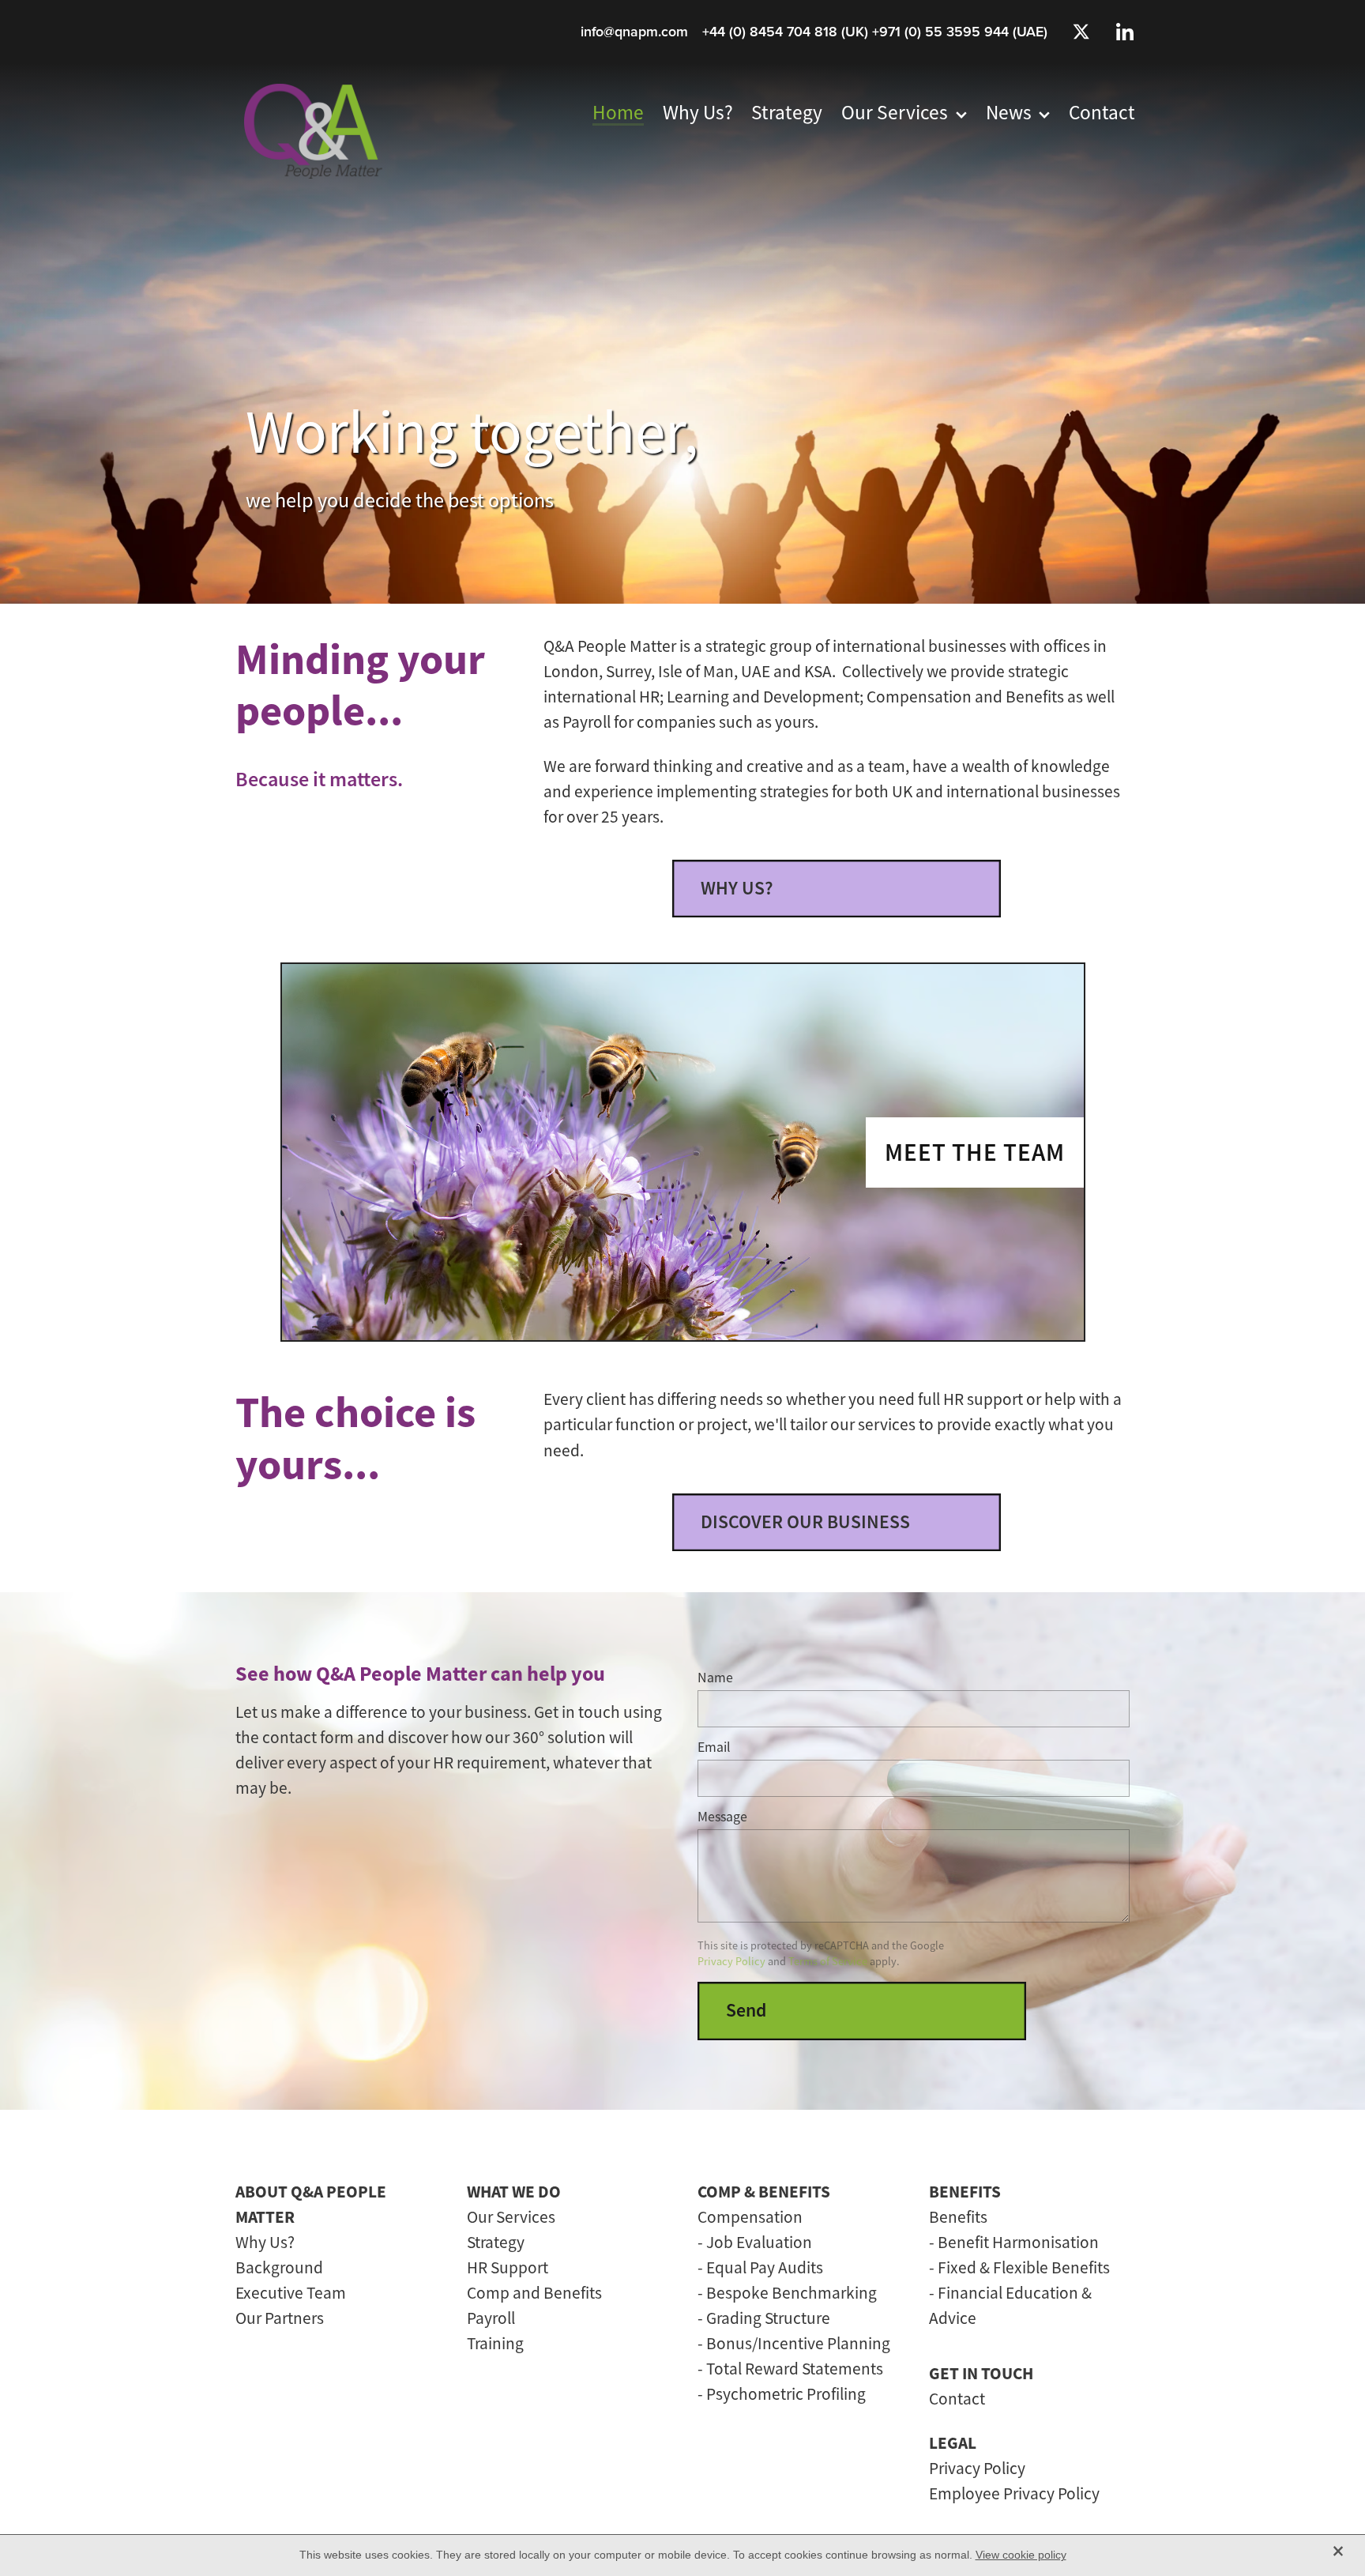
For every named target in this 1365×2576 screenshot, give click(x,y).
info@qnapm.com (634, 31)
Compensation (750, 2217)
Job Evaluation (759, 2242)
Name (715, 1678)
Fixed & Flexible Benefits (1024, 2267)
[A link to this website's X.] (1081, 32)
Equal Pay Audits (765, 2267)
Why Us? (265, 2242)
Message (722, 1817)
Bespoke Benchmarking (792, 2293)
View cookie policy (1021, 2555)
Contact (957, 2399)
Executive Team (291, 2293)
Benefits (958, 2217)
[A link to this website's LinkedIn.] (1125, 32)
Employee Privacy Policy (1014, 2493)
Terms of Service (828, 1961)
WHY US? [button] (737, 888)
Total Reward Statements (795, 2369)
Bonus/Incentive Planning (798, 2343)
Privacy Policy (731, 1961)
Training (495, 2343)
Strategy (496, 2242)
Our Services (511, 2217)
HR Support (508, 2267)
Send (746, 2010)
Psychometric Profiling (786, 2394)
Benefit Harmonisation (1018, 2242)
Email (714, 1748)
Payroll (491, 2318)
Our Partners (280, 2318)
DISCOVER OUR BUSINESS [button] (805, 1522)
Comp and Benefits (534, 2293)
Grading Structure (768, 2318)
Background (279, 2267)
